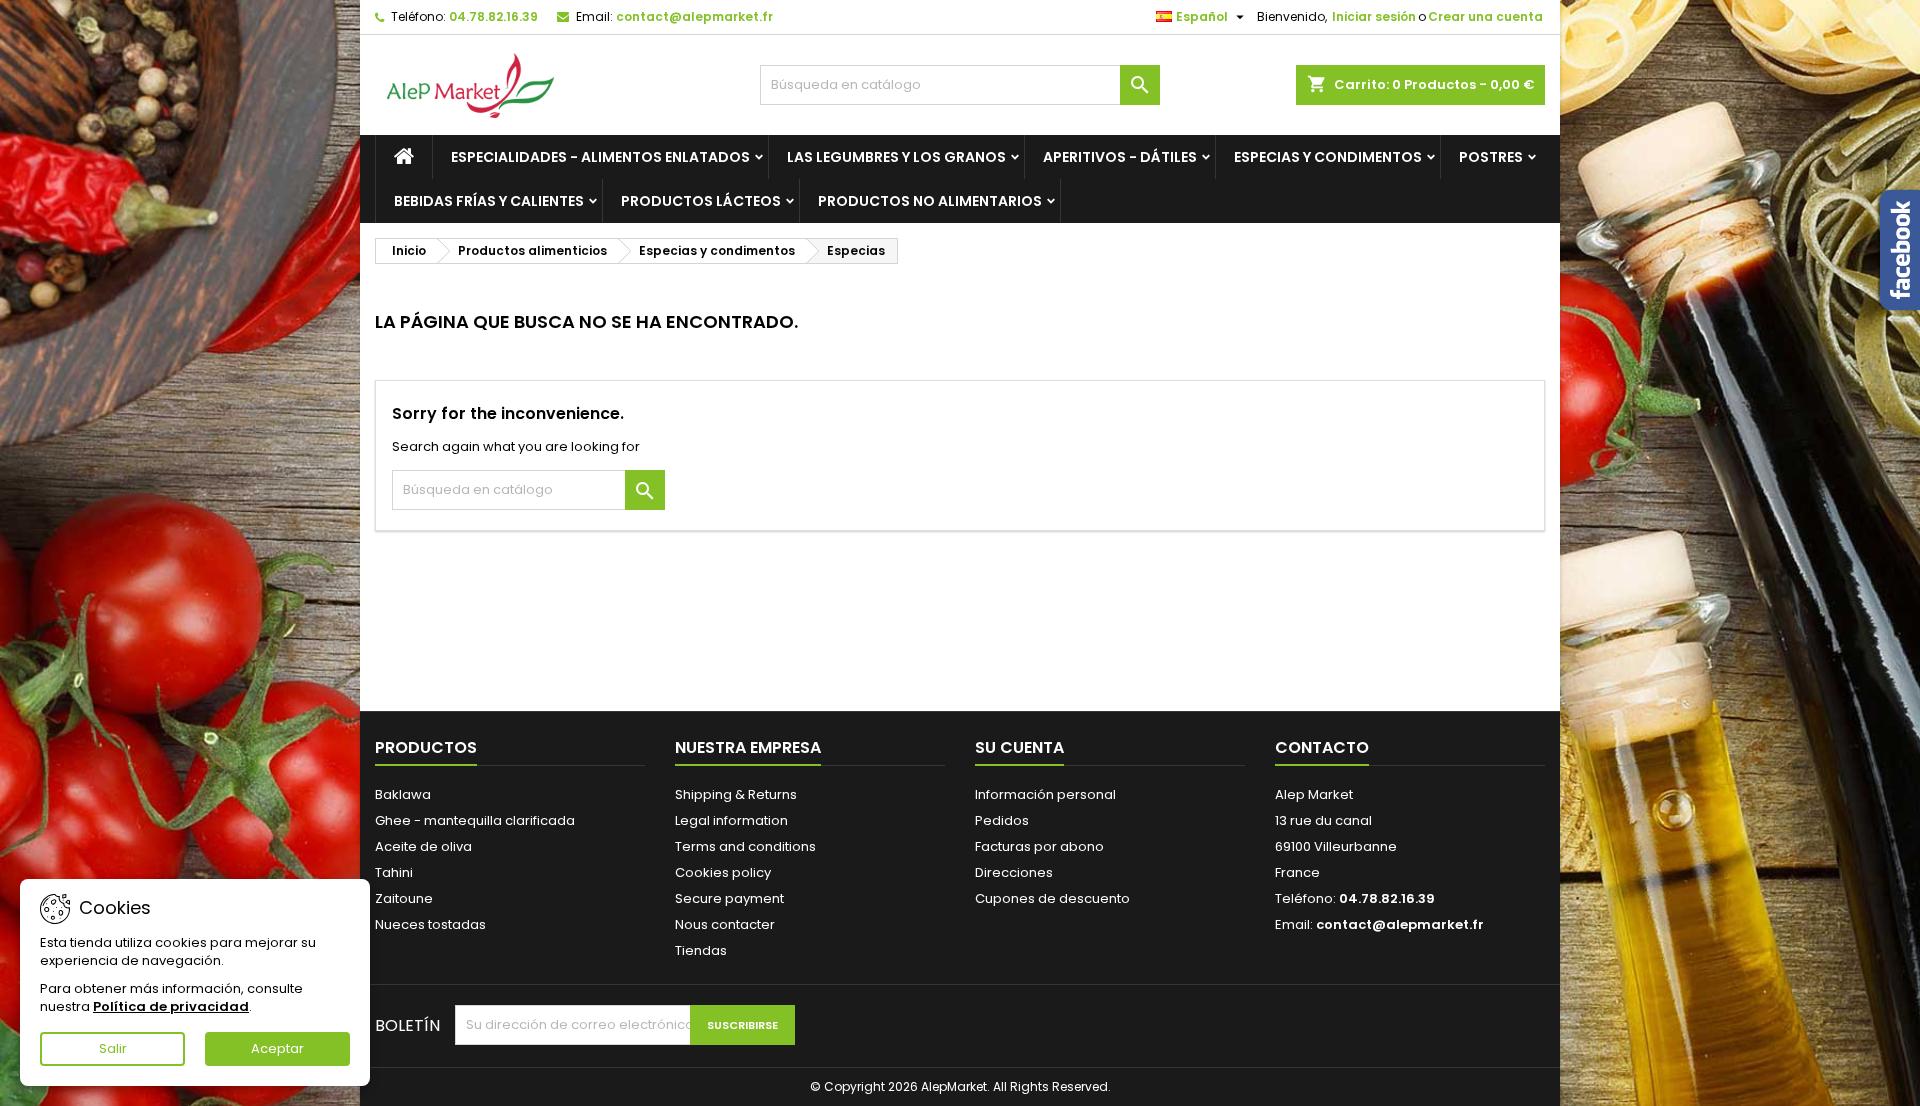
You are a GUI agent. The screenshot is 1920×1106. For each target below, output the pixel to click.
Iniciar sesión (1374, 16)
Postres (1491, 157)
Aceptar (277, 1048)
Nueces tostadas (430, 924)
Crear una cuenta (1485, 16)
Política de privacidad (171, 1006)
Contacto (1322, 747)
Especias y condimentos (1328, 157)
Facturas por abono (1039, 846)
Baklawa (403, 794)
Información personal (1045, 794)
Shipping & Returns (736, 794)
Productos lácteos (701, 201)
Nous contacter (725, 924)
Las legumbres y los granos (896, 157)
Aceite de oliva (423, 846)
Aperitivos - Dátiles (1120, 157)
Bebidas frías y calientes (489, 201)
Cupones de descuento (1052, 898)
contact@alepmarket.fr (694, 16)
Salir (113, 1048)
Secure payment (729, 898)
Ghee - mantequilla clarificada (475, 820)
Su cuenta (1019, 747)
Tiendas (701, 950)
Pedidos (1002, 820)
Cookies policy (723, 872)
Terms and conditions (745, 846)
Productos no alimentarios (930, 201)
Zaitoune (404, 898)
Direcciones (1014, 872)
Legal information (731, 820)
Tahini (394, 872)
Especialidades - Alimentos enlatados (600, 157)
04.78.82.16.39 (493, 16)
